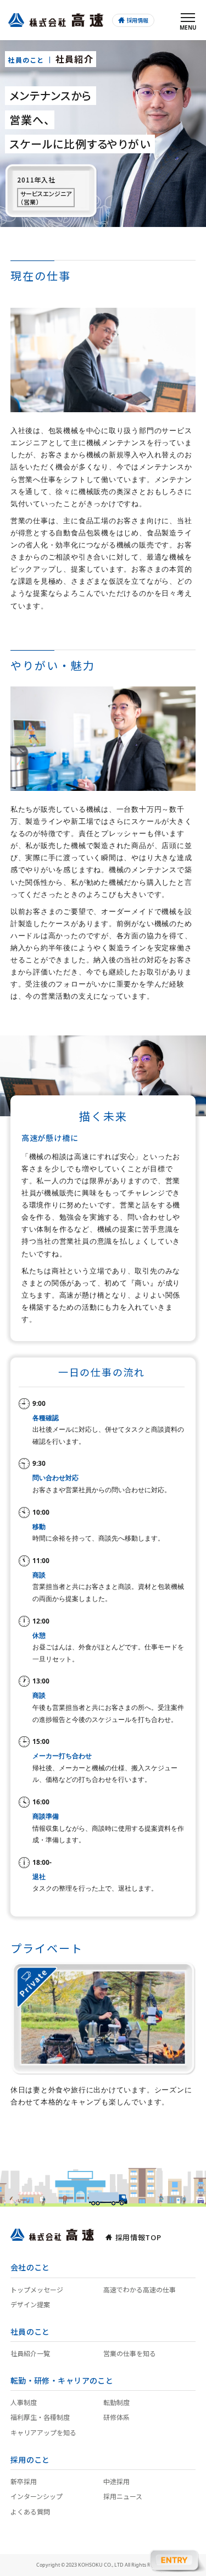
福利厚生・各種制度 (40, 2417)
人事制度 (24, 2402)
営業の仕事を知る (130, 2353)
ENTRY (177, 2560)
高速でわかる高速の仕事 (140, 2289)
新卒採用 (24, 2481)
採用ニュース (123, 2496)
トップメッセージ (37, 2289)
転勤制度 (116, 2402)
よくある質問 (30, 2511)
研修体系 (116, 2417)
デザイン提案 (30, 2304)
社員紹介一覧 (30, 2353)
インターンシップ (37, 2496)
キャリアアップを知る (43, 2432)
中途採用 (116, 2481)
